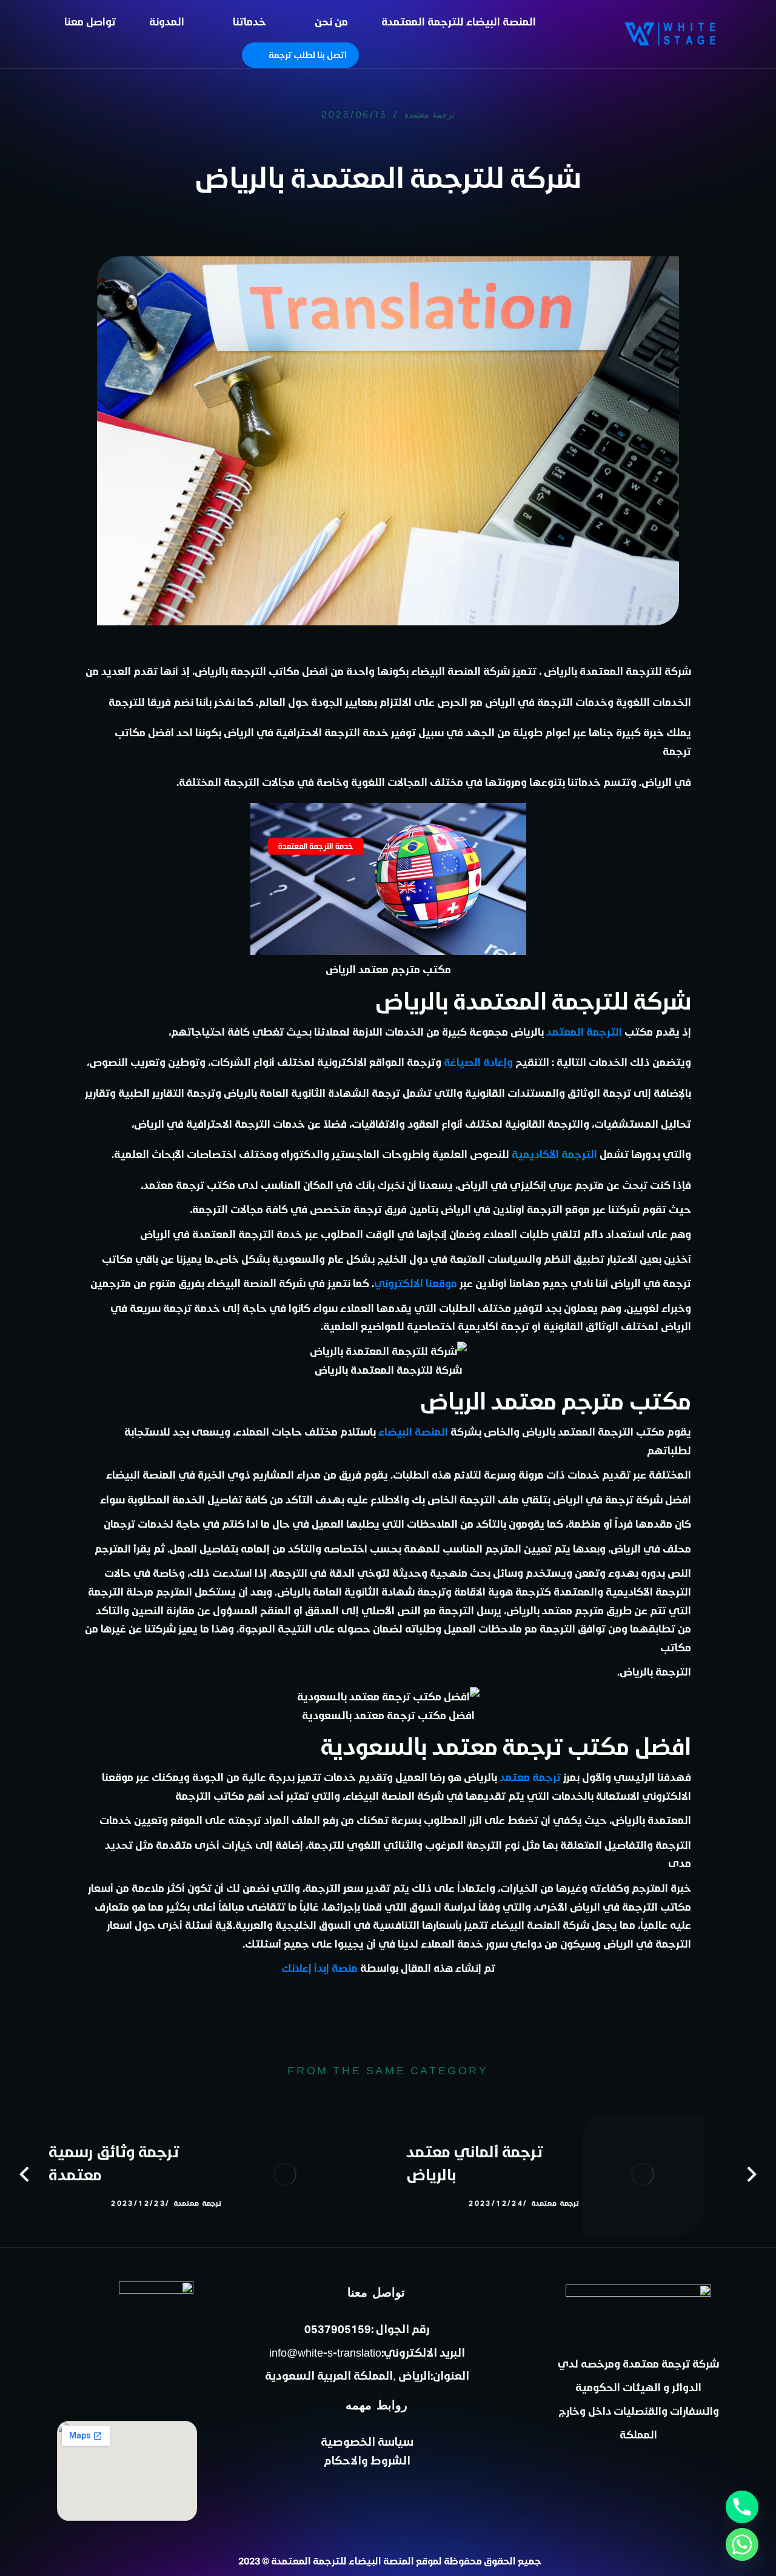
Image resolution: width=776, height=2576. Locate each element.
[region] (158, 81)
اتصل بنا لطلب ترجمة (308, 55)
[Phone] (742, 2507)
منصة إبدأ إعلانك (319, 1968)
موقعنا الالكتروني (416, 1283)
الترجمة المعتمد (584, 1031)
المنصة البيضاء (413, 1431)
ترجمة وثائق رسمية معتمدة (114, 2163)
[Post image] (643, 2174)
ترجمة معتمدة (430, 115)
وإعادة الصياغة (478, 1062)
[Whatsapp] (742, 2544)
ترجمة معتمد (530, 1777)
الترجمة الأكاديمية (554, 1154)
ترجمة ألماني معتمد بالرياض (474, 2163)
